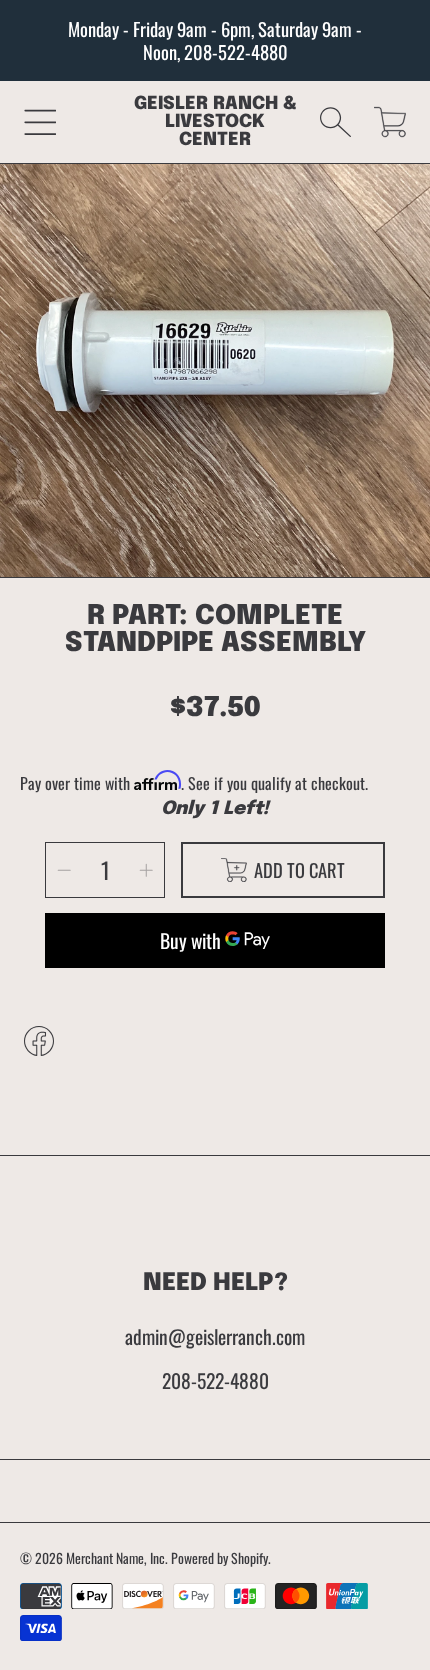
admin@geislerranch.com (215, 1336)
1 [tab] (215, 538)
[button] (40, 121)
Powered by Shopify (219, 1558)
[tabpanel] (215, 378)
